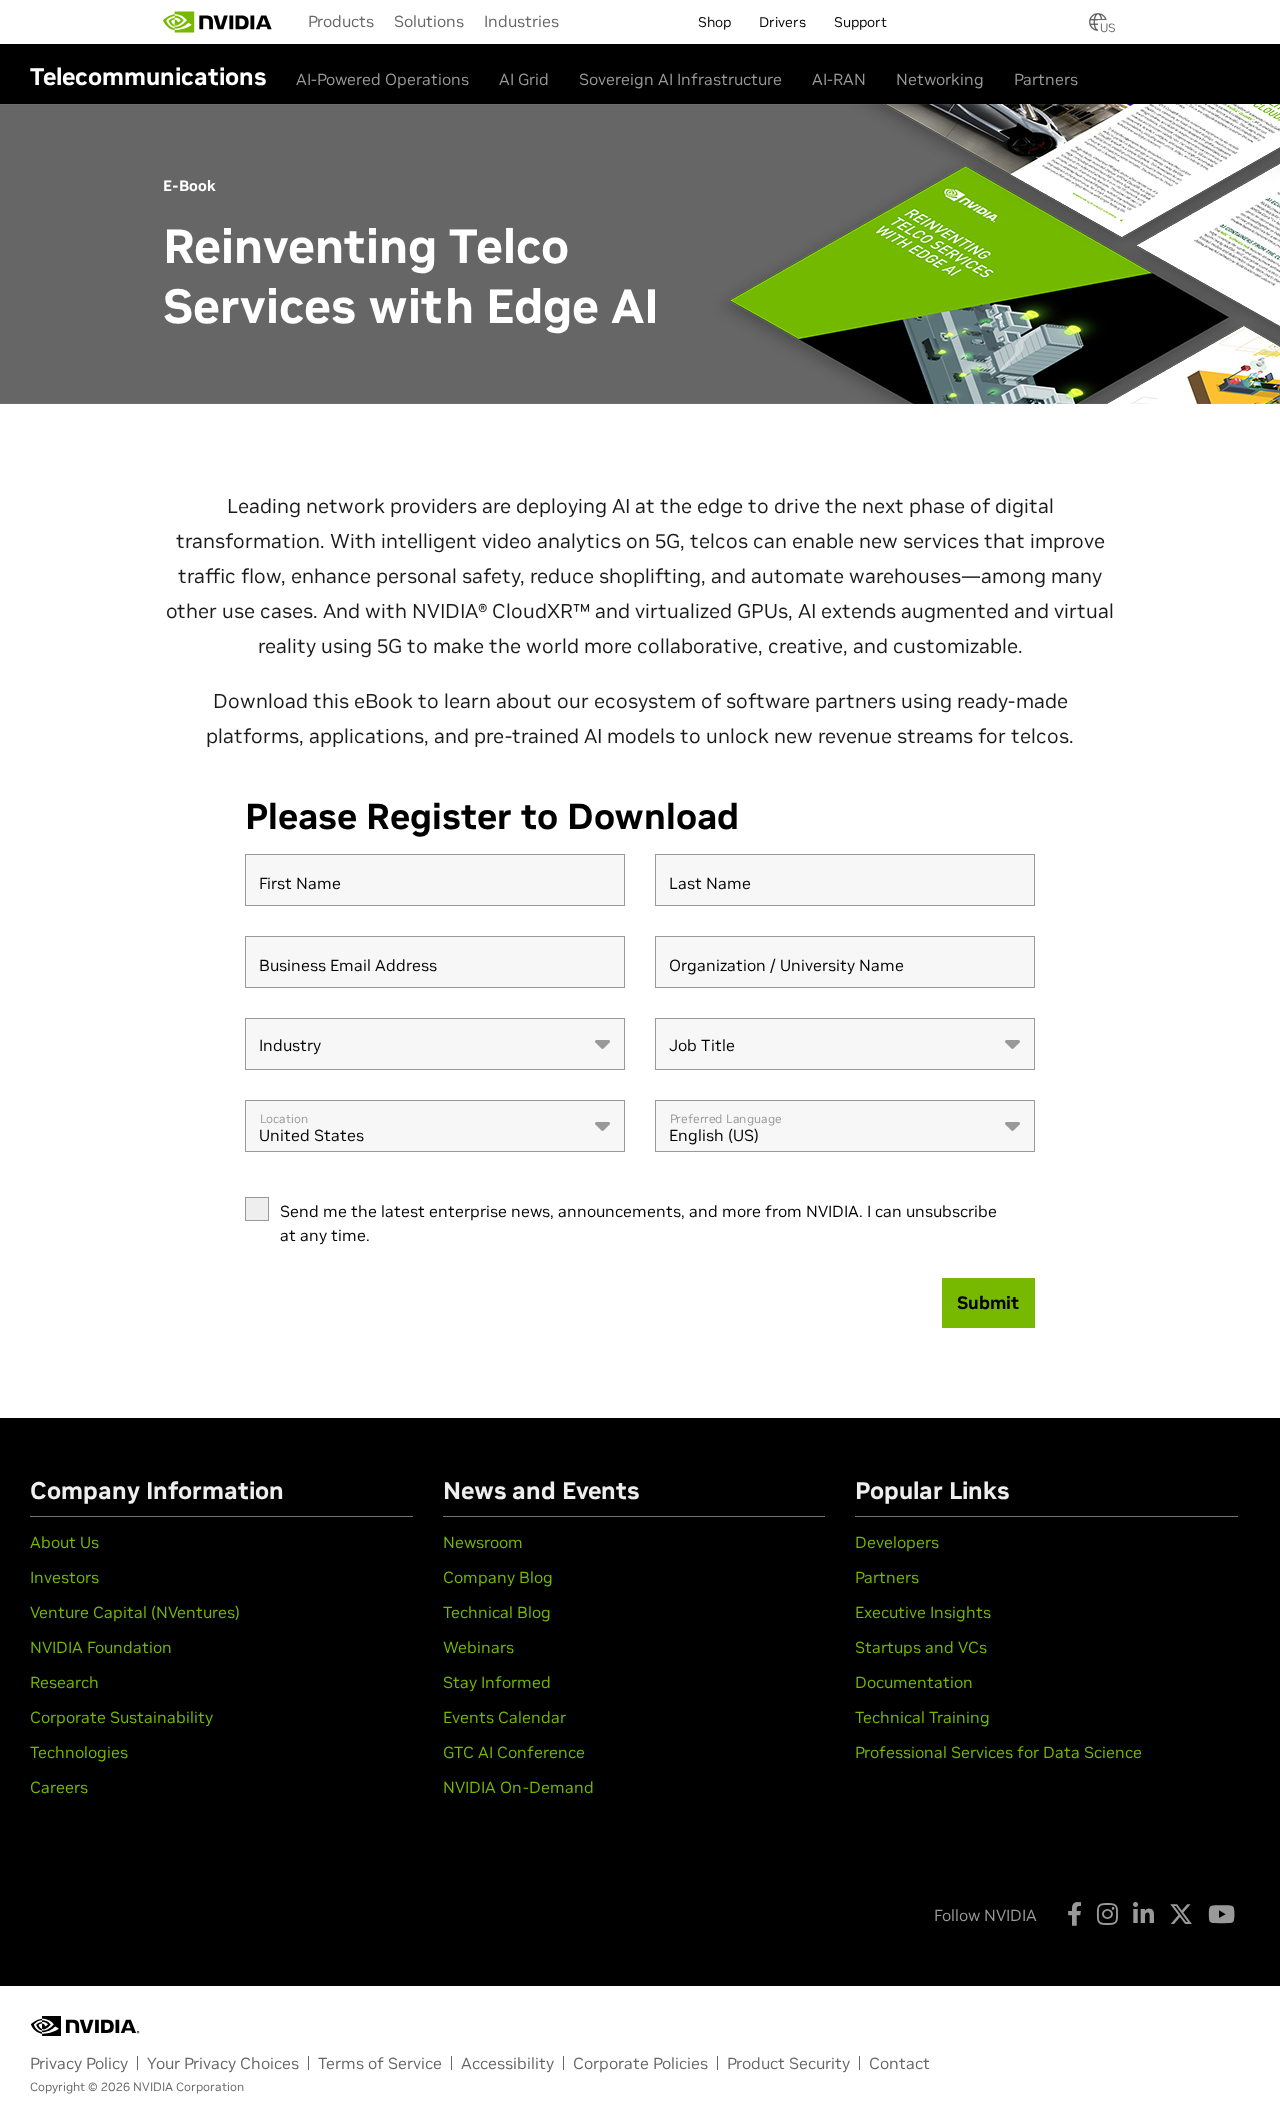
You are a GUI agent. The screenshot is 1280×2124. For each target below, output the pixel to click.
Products (341, 21)
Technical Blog (497, 1612)
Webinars (478, 1647)
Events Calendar (504, 1717)
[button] (1098, 28)
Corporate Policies (640, 2063)
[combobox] (435, 1044)
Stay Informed (497, 1682)
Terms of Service (380, 2063)
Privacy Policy (79, 2063)
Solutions (429, 21)
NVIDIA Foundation (101, 1647)
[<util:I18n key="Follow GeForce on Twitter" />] (1181, 1914)
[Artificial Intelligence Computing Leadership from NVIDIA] (218, 22)
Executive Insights (923, 1612)
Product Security (788, 2063)
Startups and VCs (921, 1647)
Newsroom (483, 1542)
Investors (64, 1577)
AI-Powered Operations (382, 79)
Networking (940, 79)
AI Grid (524, 79)
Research (64, 1682)
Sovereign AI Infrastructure (680, 79)
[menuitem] (341, 21)
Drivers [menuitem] (782, 22)
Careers (59, 1787)
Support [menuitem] (860, 22)
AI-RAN (839, 79)
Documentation (914, 1682)
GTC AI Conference (514, 1752)
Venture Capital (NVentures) (135, 1612)
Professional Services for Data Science (998, 1752)
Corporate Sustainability (121, 1717)
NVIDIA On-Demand (518, 1787)
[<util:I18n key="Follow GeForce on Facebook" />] (1074, 1914)
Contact (899, 2063)
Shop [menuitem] (714, 22)
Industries (521, 21)
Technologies (79, 1752)
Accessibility (507, 2063)
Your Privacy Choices (223, 2063)
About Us (64, 1542)
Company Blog (498, 1577)
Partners (1046, 79)
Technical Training (922, 1717)
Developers (897, 1542)
